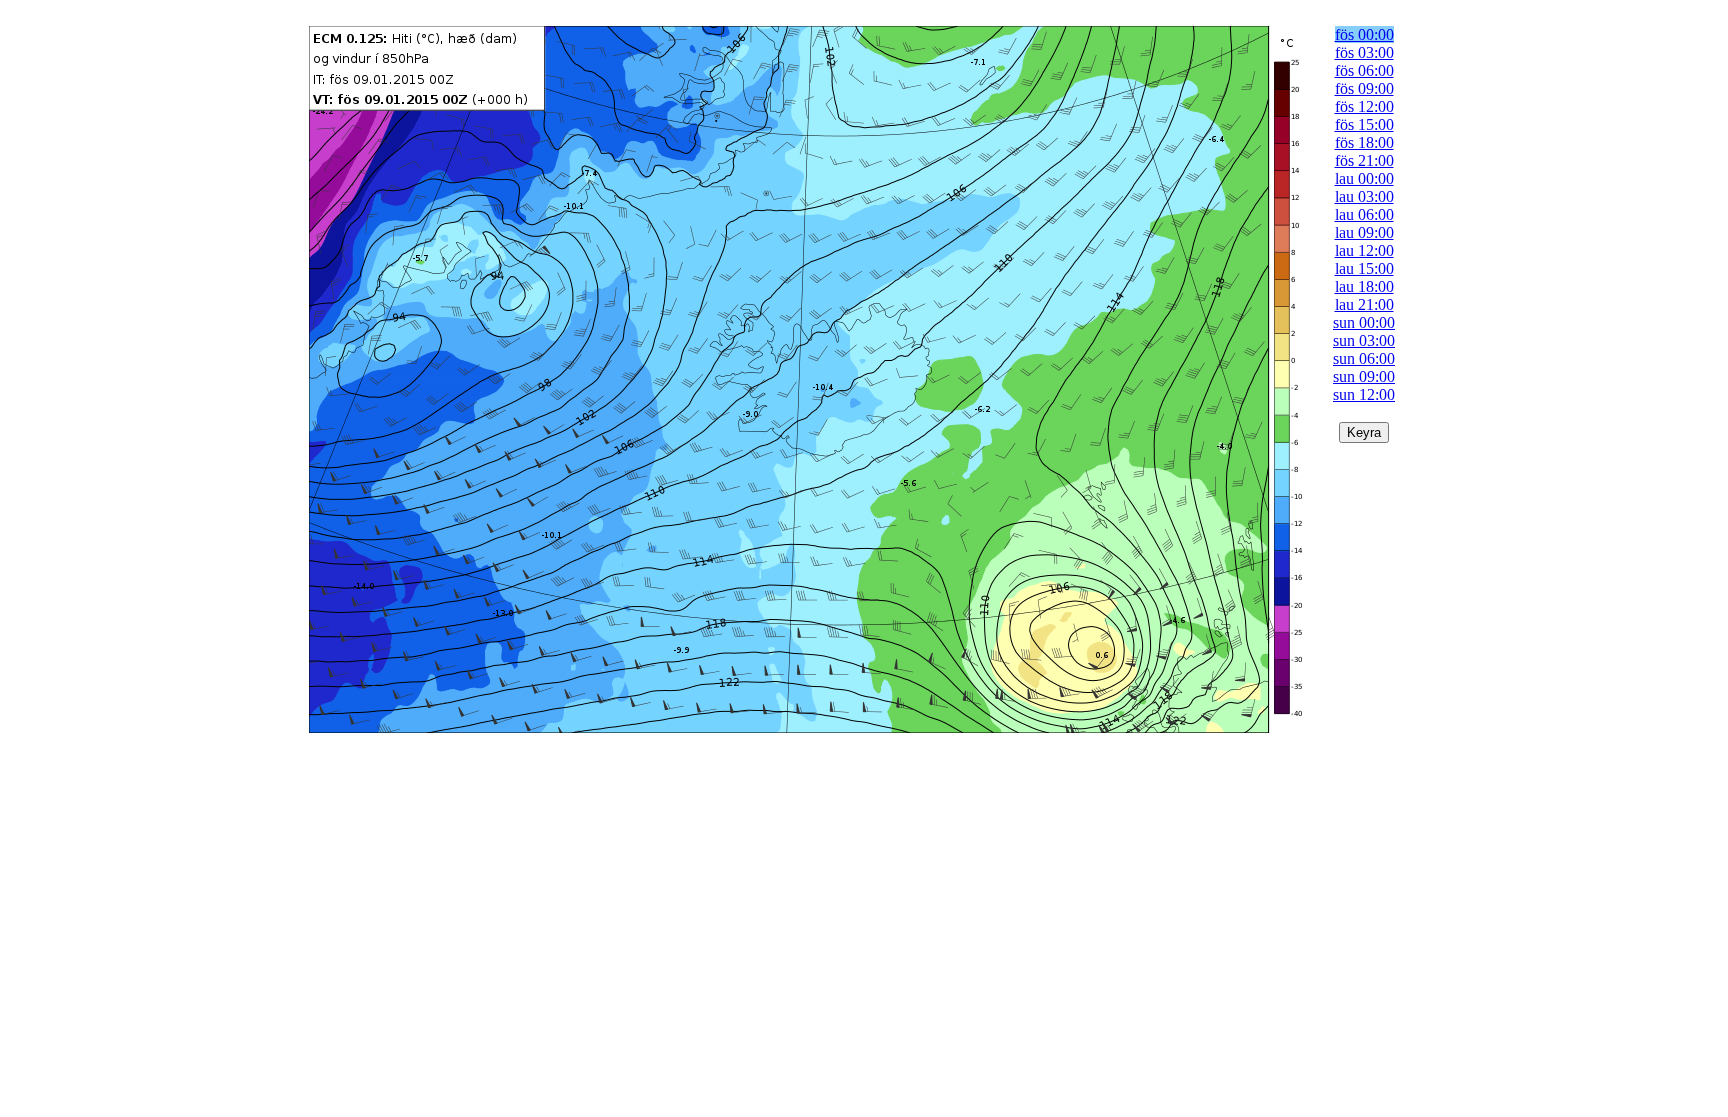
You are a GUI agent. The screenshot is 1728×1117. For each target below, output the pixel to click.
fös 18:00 (1364, 142)
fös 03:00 (1364, 52)
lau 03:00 (1364, 196)
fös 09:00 (1364, 88)
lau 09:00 (1364, 232)
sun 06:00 (1364, 358)
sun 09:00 (1364, 376)
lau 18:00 (1364, 286)
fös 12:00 (1364, 106)
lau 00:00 (1364, 178)
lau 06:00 (1364, 214)
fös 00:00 (1364, 34)
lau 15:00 (1364, 268)
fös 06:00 (1364, 70)
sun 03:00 (1364, 340)
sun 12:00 (1364, 394)
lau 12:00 (1364, 250)
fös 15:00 (1364, 124)
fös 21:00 (1364, 160)
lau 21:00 (1364, 304)
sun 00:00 (1364, 322)
